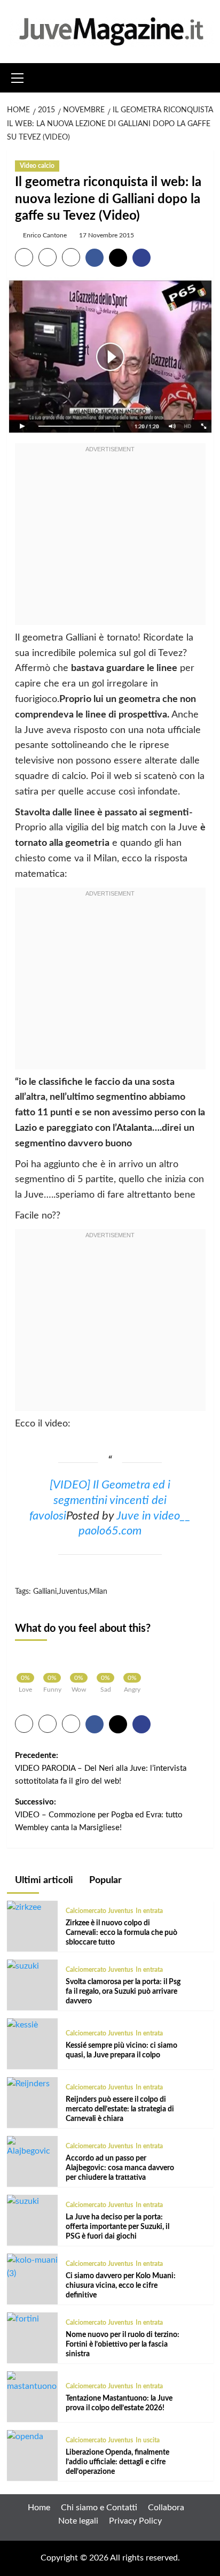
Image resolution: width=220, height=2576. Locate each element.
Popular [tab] (104, 1880)
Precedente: (101, 1768)
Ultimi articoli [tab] (43, 1880)
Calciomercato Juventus (99, 1911)
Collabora (166, 2508)
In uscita (148, 2440)
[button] (18, 76)
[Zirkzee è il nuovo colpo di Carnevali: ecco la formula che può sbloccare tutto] (24, 1907)
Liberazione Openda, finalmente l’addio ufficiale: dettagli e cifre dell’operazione (117, 2462)
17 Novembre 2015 (107, 235)
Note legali (78, 2521)
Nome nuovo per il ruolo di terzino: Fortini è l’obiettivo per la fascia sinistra (123, 2344)
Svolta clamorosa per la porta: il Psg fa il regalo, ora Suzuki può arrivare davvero (123, 1992)
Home (39, 2508)
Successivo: (99, 1815)
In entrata (149, 1911)
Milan (98, 1592)
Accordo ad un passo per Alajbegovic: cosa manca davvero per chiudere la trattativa (120, 2168)
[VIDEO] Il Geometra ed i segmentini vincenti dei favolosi (100, 1501)
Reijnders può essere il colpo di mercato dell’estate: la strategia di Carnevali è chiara (120, 2109)
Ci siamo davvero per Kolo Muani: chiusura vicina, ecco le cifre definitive (121, 2286)
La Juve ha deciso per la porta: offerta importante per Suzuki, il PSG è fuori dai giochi (117, 2227)
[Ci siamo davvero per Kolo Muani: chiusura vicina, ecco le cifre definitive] (32, 2267)
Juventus (73, 1592)
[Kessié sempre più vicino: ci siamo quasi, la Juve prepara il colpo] (22, 2025)
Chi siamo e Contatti (99, 2508)
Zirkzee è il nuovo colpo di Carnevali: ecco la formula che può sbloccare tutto (121, 1933)
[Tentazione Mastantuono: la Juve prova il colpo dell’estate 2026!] (32, 2382)
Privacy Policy (135, 2521)
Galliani (45, 1592)
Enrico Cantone (45, 235)
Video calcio (37, 166)
